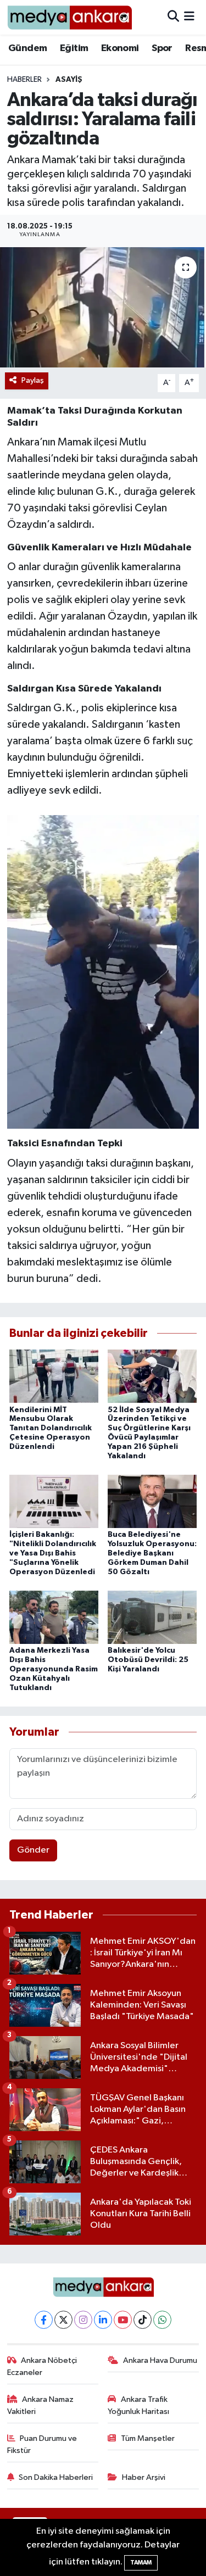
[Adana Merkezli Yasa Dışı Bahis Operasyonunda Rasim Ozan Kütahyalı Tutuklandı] (54, 1617)
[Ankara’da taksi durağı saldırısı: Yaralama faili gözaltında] (103, 308)
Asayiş (69, 80)
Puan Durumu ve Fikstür (42, 2444)
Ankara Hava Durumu (160, 2360)
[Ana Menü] (189, 17)
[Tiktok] (143, 2320)
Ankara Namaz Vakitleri (41, 2405)
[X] (63, 2320)
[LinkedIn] (103, 2320)
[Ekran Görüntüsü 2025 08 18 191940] (103, 972)
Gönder (33, 1850)
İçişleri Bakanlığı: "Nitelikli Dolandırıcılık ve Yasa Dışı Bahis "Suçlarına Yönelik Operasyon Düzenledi (53, 1553)
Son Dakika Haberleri (56, 2477)
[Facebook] (44, 2320)
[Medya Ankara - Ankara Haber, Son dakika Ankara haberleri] (69, 17)
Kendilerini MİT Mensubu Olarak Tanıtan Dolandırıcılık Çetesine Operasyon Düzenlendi (51, 1428)
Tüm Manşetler (148, 2438)
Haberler (24, 80)
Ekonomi (120, 48)
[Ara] (173, 17)
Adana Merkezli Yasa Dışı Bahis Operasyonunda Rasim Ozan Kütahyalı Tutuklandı (54, 1669)
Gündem (27, 48)
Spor (162, 48)
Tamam (141, 2563)
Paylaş (33, 380)
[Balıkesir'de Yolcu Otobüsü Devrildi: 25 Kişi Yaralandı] (152, 1617)
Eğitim (74, 48)
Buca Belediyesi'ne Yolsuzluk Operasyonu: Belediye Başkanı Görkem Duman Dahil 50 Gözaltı (152, 1553)
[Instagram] (83, 2320)
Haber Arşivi (144, 2477)
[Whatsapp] (162, 2320)
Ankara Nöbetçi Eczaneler (42, 2366)
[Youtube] (123, 2320)
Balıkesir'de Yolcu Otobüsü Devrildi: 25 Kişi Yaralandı (148, 1660)
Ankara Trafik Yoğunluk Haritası (138, 2405)
